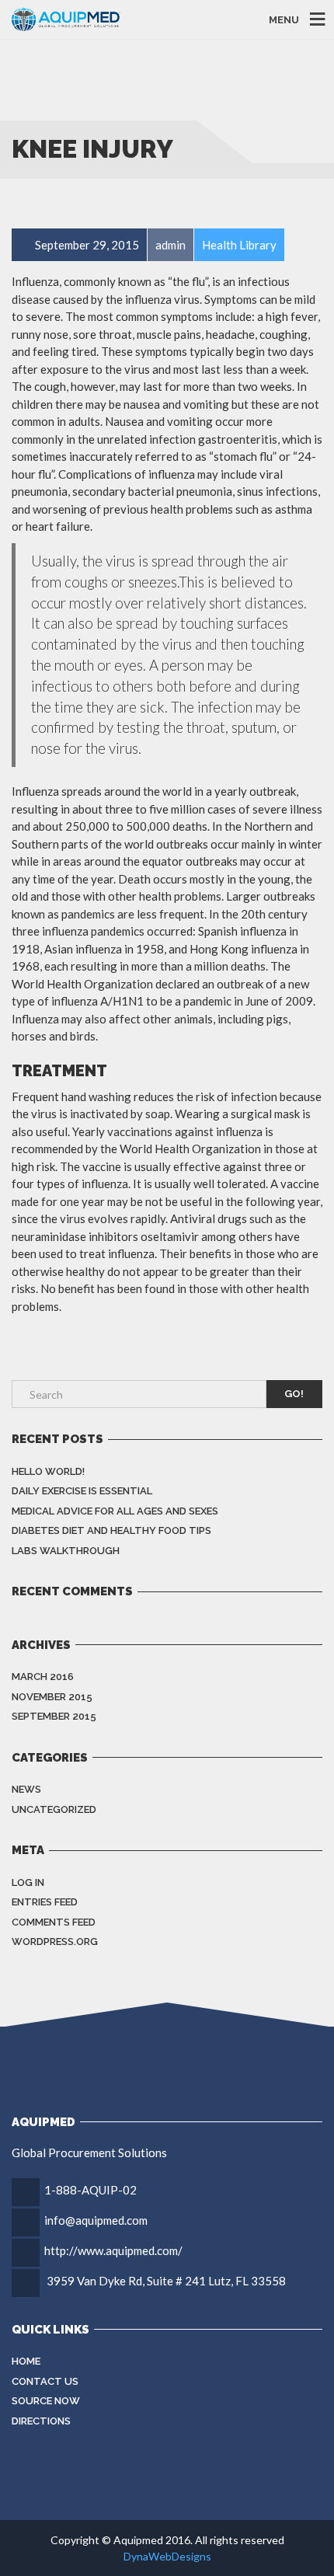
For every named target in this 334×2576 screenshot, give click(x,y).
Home (26, 2361)
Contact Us (45, 2381)
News (26, 1789)
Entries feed (45, 1902)
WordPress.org (55, 1942)
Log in (28, 1882)
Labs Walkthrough (66, 1551)
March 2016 (43, 1677)
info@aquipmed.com (96, 2220)
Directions (41, 2421)
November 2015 (52, 1697)
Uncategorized (54, 1809)
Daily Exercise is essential (82, 1491)
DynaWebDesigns (167, 2556)
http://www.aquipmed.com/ (113, 2250)
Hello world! (48, 1471)
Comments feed (54, 1922)
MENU (284, 19)
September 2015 (54, 1716)
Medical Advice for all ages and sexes (115, 1511)
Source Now (46, 2401)
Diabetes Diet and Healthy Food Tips (111, 1530)
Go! (294, 1394)
